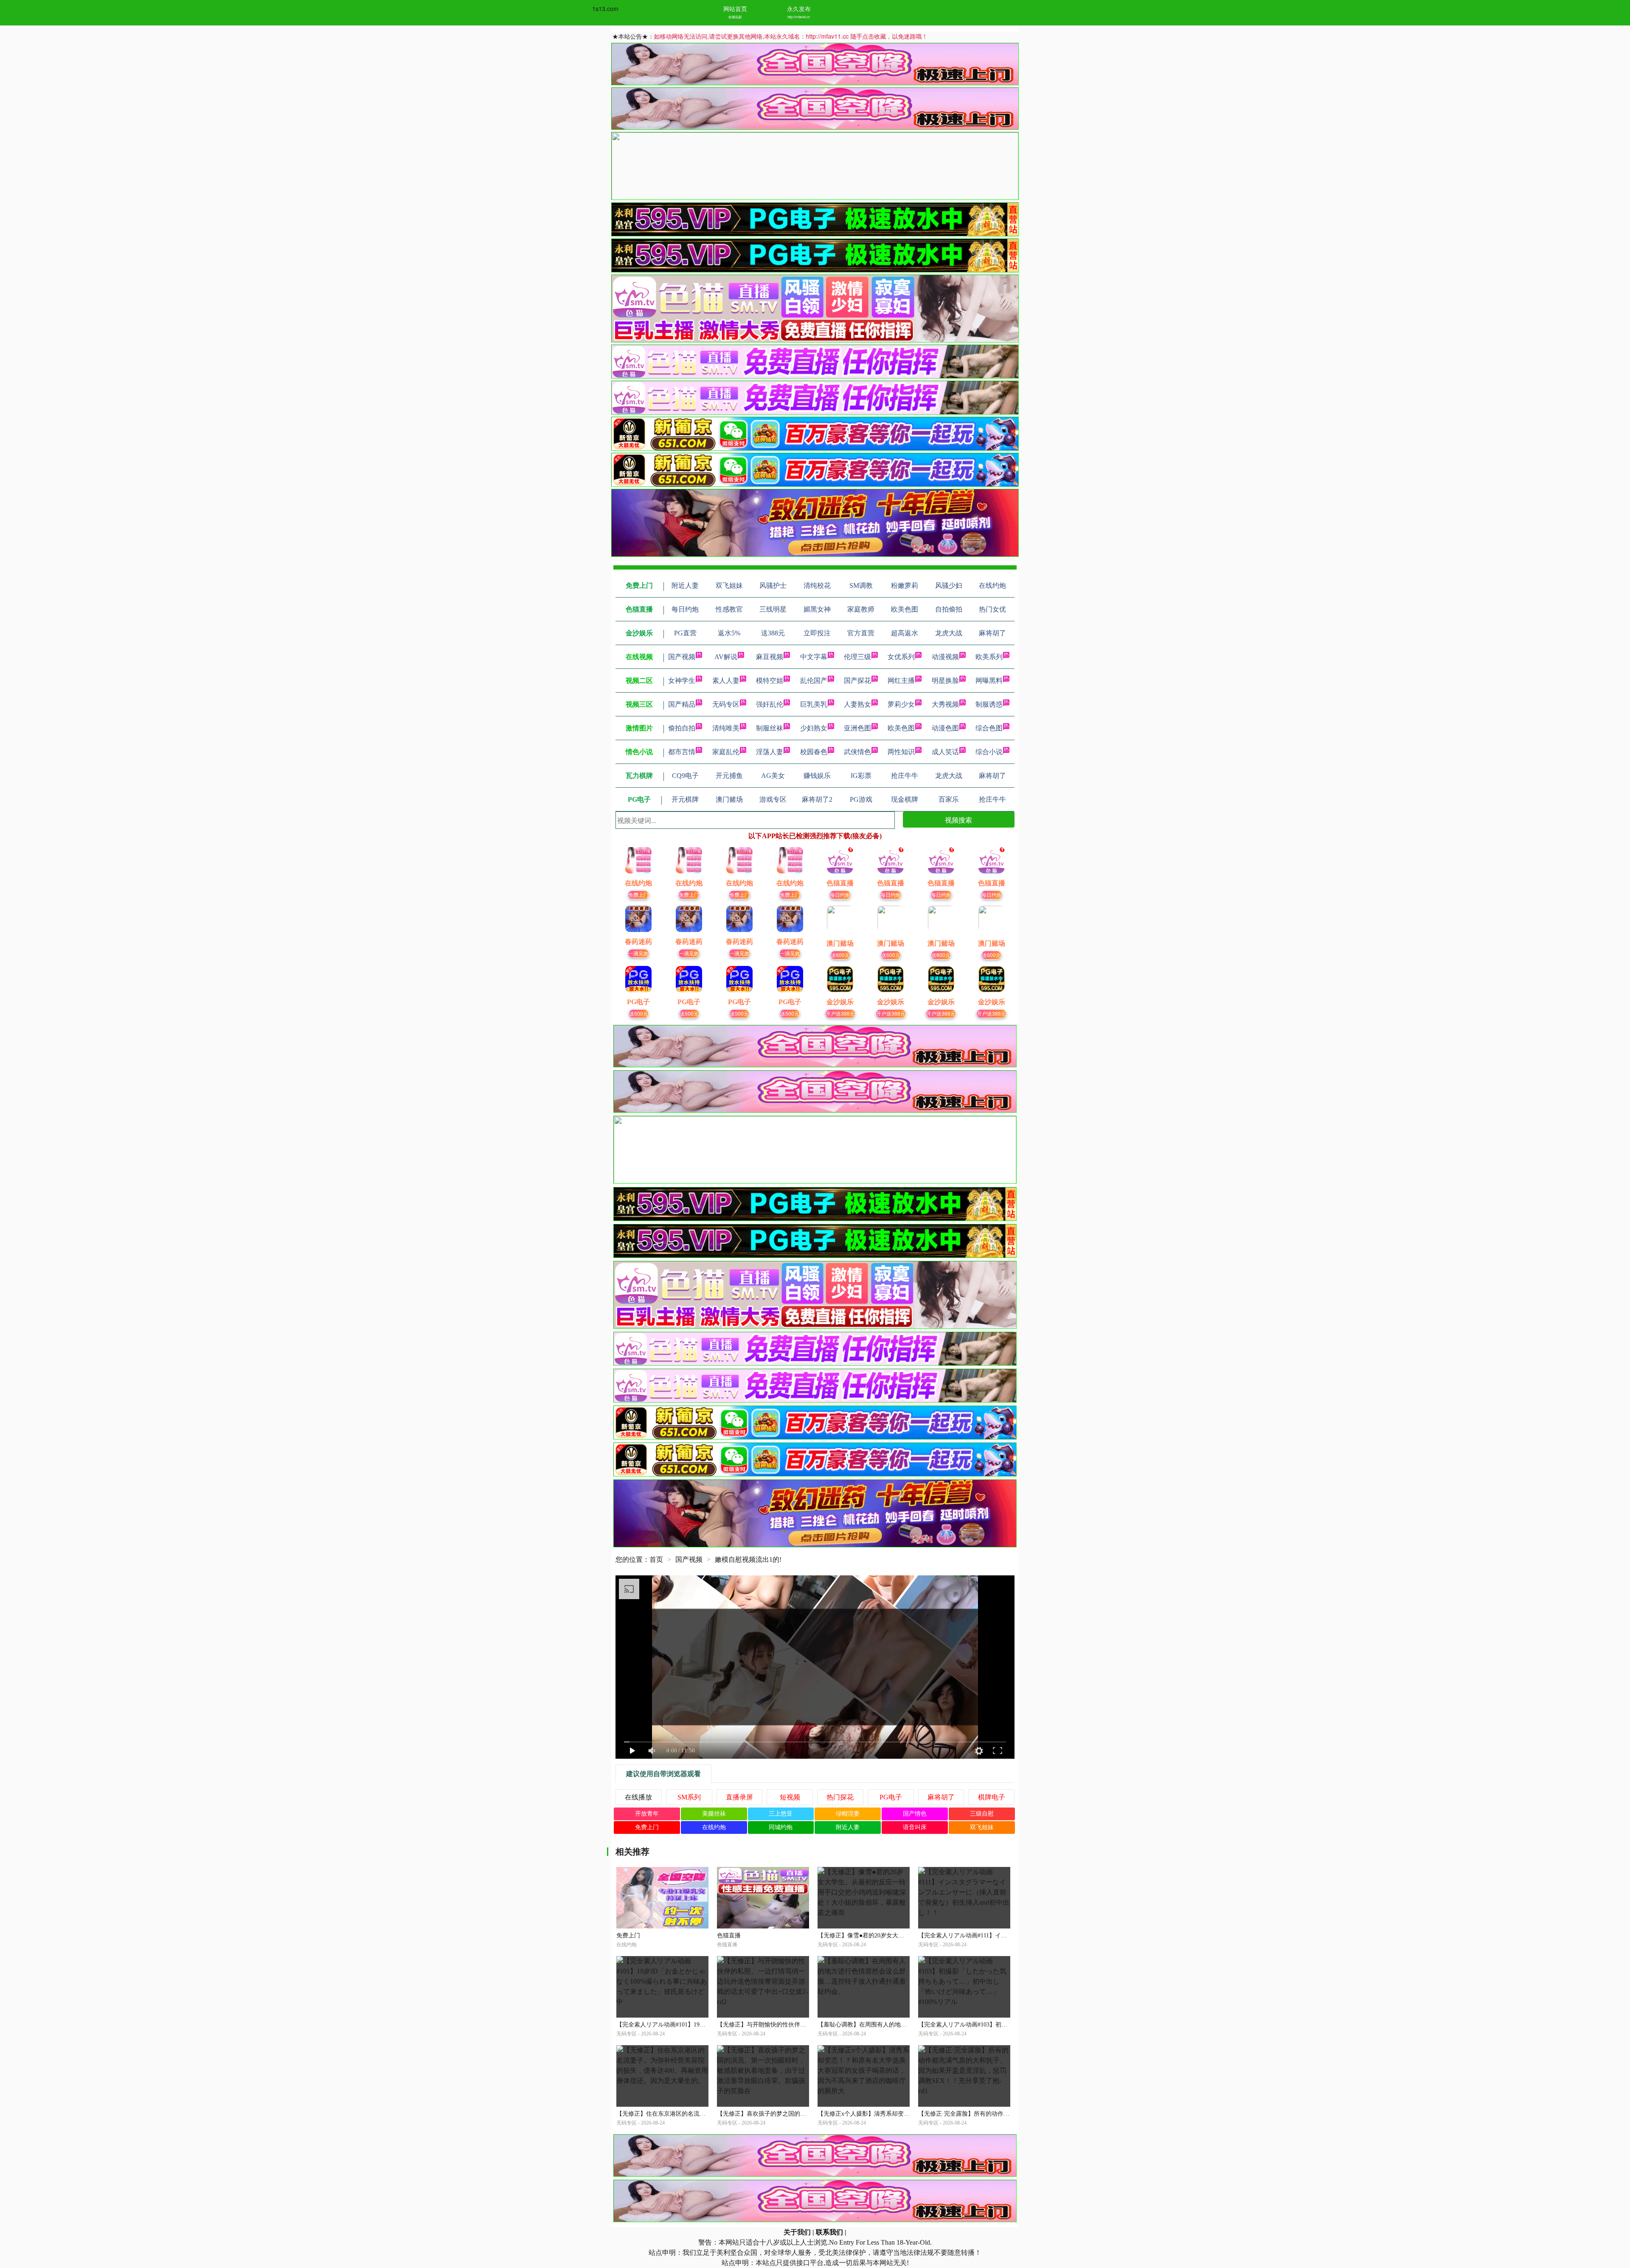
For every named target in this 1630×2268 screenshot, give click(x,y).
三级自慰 (982, 1814)
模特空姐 (770, 681)
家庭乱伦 (726, 752)
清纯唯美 (726, 728)
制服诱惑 (989, 704)
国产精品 (682, 704)
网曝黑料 (989, 681)
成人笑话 (945, 752)
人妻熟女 (857, 704)
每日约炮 (840, 894)
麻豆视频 (770, 657)
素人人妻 (726, 681)
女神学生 (682, 681)
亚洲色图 (857, 728)
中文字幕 (814, 657)
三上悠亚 (781, 1814)
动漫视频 (945, 657)
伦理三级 (857, 657)
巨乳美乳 (814, 704)
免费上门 (638, 894)
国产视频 (682, 657)
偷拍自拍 (682, 728)
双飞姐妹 (982, 1827)
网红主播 (901, 681)
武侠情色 (857, 752)
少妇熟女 (814, 728)
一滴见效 (638, 953)
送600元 (840, 955)
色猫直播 (729, 1935)
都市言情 (682, 752)
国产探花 (857, 681)
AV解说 (726, 657)
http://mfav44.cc (799, 17)
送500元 (639, 1013)
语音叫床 (915, 1827)
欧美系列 (989, 657)
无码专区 (726, 704)
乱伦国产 (814, 681)
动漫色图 (945, 728)
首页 (656, 1559)
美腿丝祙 (714, 1814)
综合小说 (989, 752)
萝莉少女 (901, 704)
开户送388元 (840, 1013)
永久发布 (799, 8)
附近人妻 (848, 1827)
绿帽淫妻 (848, 1814)
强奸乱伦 (770, 704)
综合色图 (989, 728)
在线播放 (638, 1797)
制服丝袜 (770, 728)
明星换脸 (945, 681)
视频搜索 (958, 820)
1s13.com (605, 8)
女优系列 (901, 657)
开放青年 (647, 1814)
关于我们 (797, 2232)
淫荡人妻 (770, 752)
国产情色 (915, 1814)
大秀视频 (945, 704)
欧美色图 (901, 728)
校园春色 (814, 752)
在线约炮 (714, 1827)
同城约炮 (781, 1827)
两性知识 (901, 752)
